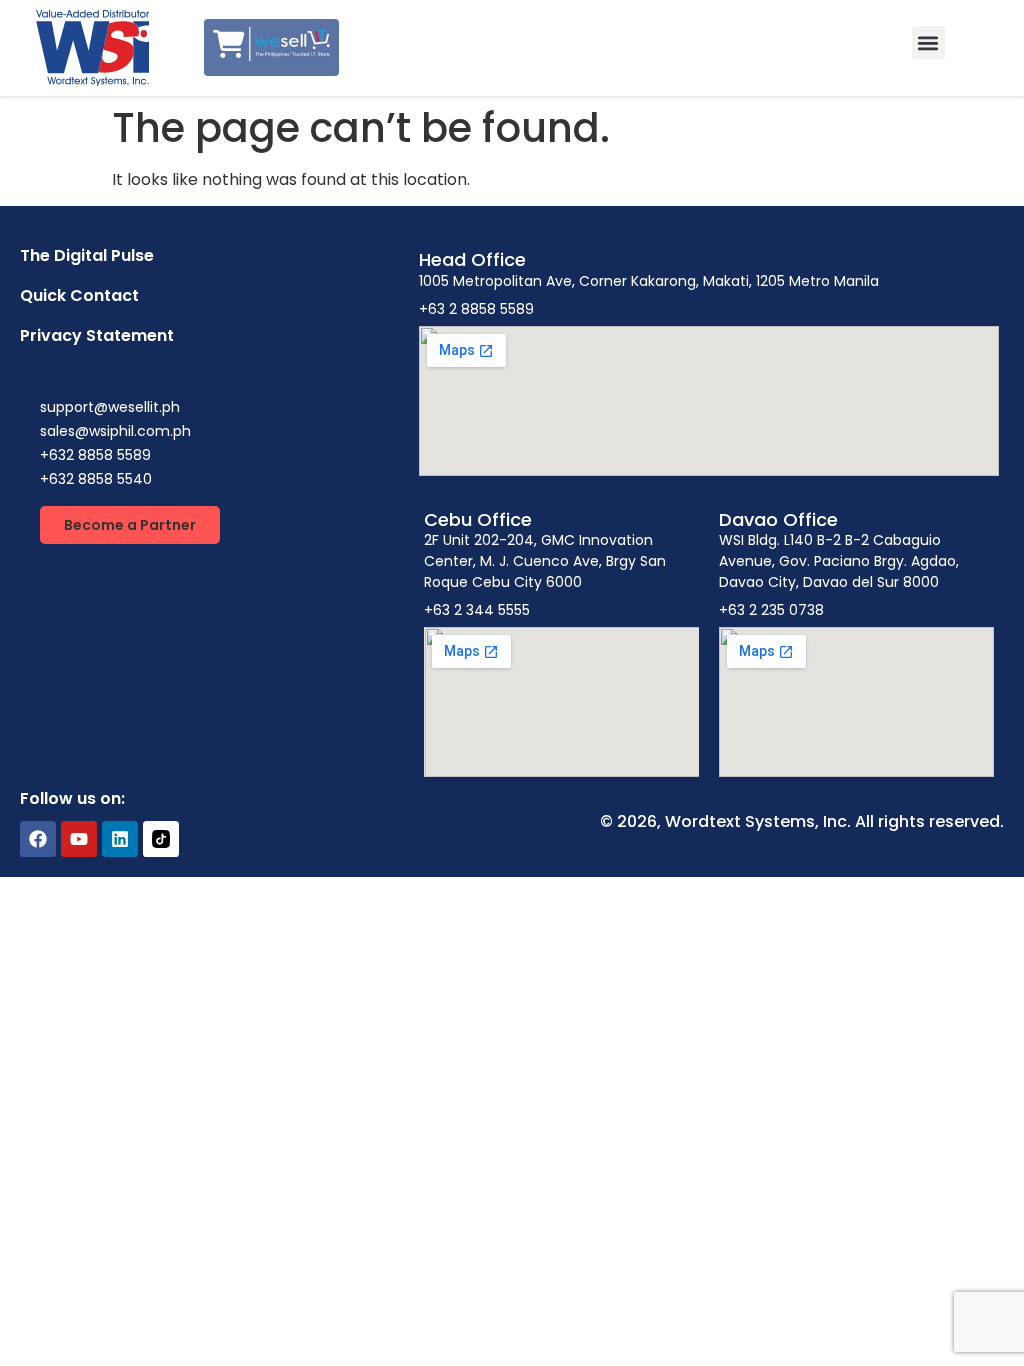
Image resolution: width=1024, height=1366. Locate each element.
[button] (928, 42)
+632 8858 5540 (96, 479)
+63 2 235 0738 (771, 610)
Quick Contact (79, 295)
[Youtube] (79, 839)
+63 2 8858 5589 (476, 309)
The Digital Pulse (87, 255)
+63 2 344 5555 (477, 610)
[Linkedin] (120, 839)
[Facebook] (38, 839)
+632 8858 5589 (95, 455)
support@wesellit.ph (110, 407)
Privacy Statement (97, 335)
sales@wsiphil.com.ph (115, 431)
